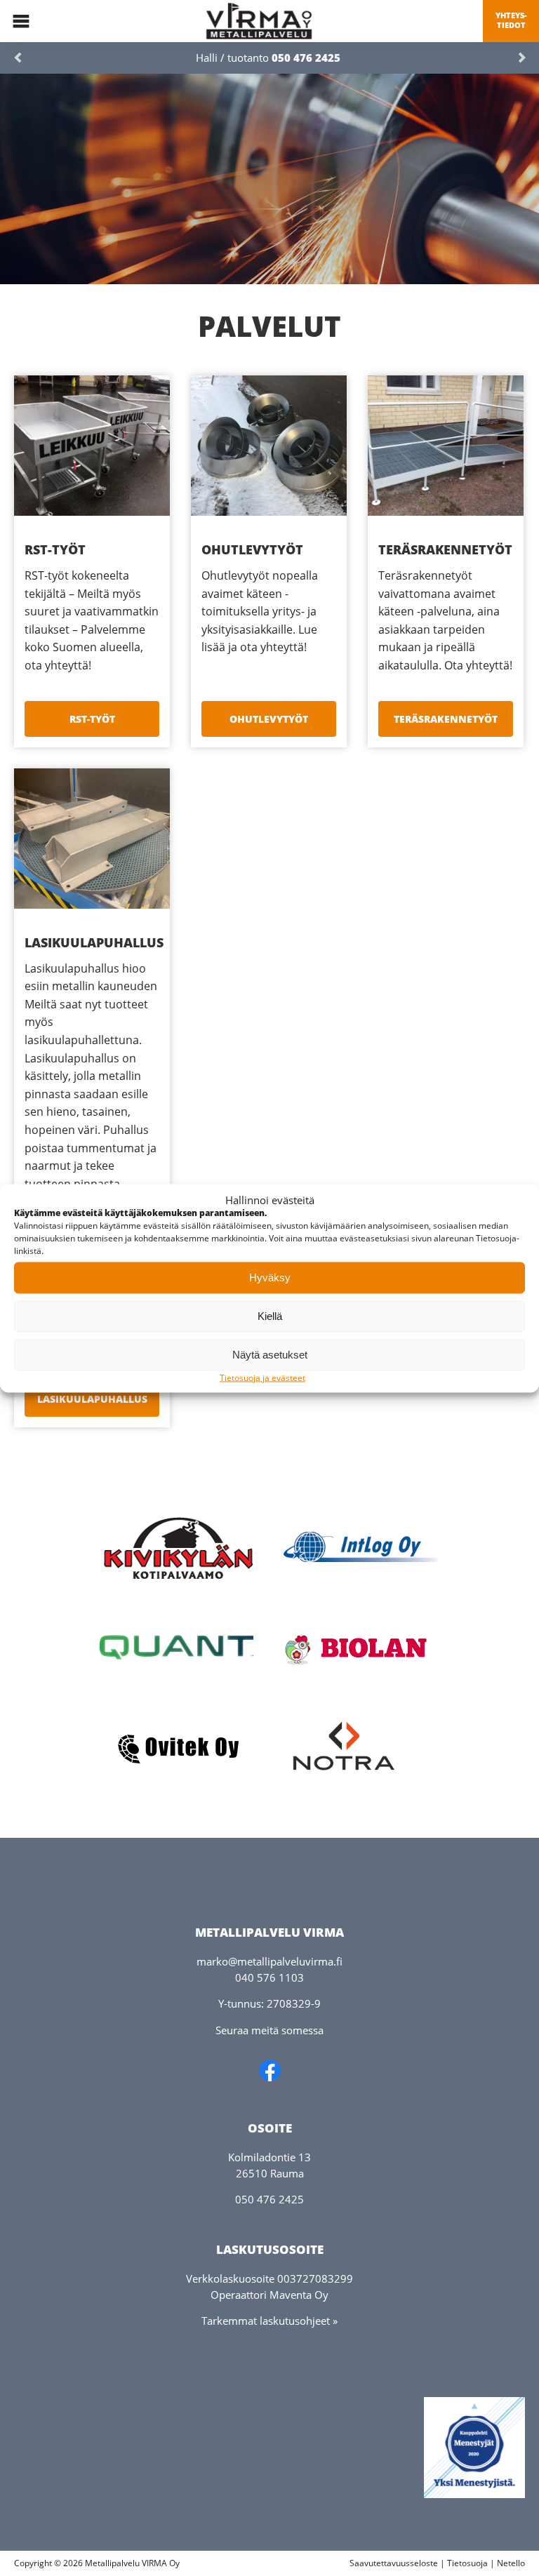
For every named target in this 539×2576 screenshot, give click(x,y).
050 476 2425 (306, 58)
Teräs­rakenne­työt (446, 719)
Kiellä (270, 1316)
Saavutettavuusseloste (394, 2563)
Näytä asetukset (270, 1355)
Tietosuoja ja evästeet (262, 1377)
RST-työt (92, 719)
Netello (511, 2563)
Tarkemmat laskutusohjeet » (269, 2321)
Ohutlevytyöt (269, 719)
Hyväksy (270, 1277)
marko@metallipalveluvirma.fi (269, 1961)
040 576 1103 (269, 1977)
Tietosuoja (467, 2563)
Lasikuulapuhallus (92, 1399)
